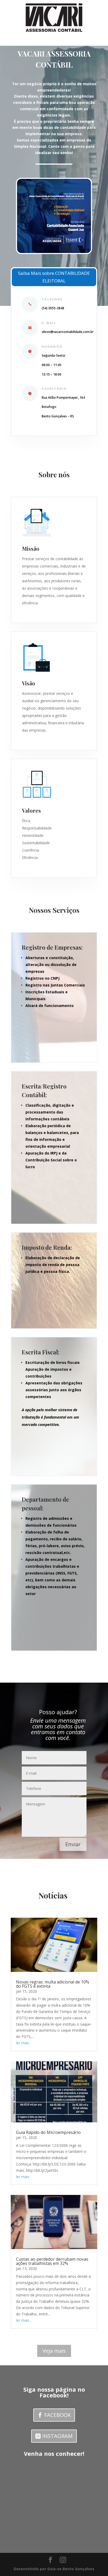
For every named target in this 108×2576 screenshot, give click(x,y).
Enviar (73, 1844)
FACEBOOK (58, 2415)
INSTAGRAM (57, 2436)
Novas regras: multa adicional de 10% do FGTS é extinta (53, 1984)
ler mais (23, 2043)
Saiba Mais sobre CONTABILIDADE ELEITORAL (54, 277)
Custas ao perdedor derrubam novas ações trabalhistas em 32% (52, 2261)
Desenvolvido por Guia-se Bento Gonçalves (54, 2569)
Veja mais (54, 2351)
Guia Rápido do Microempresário (48, 2132)
